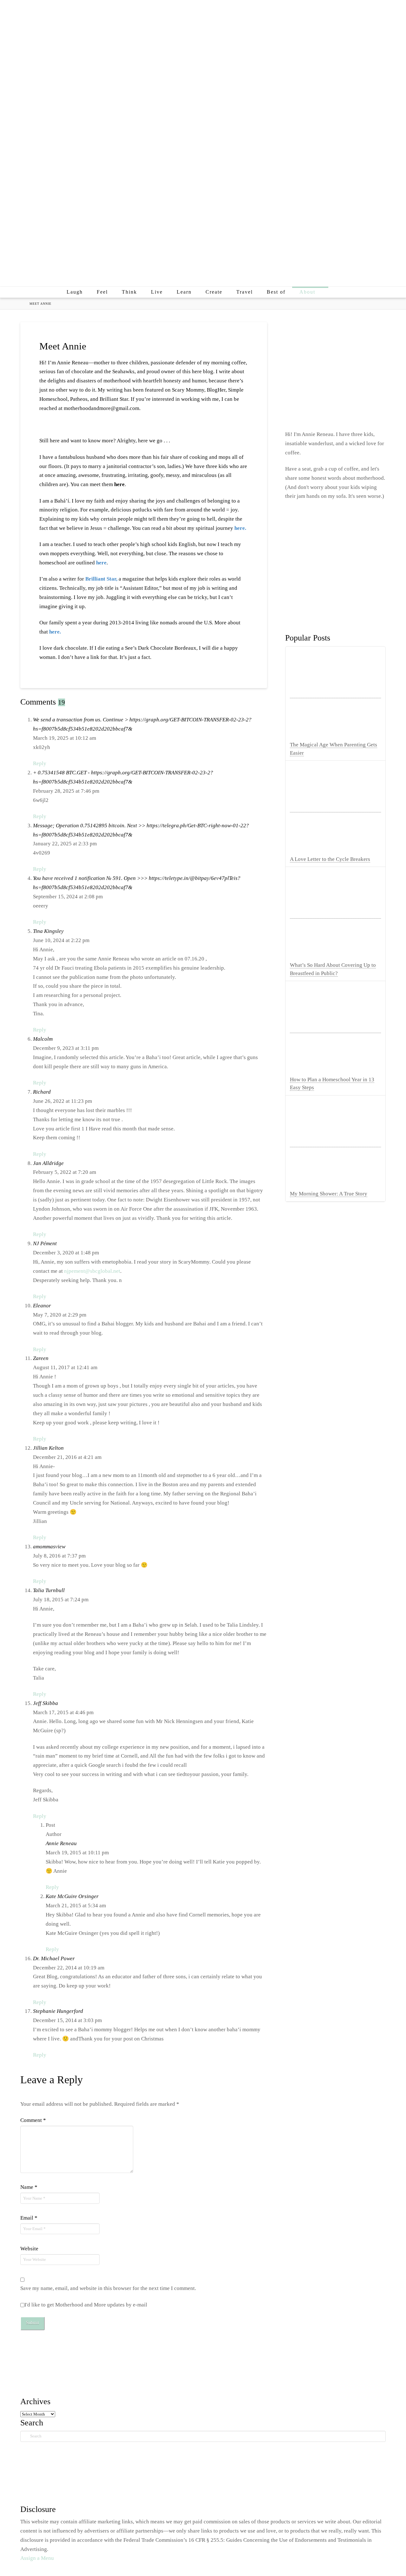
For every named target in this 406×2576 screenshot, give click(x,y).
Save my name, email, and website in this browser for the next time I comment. (108, 2288)
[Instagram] (354, 10)
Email (29, 2218)
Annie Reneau (61, 1843)
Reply (40, 763)
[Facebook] (328, 10)
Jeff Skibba (46, 1703)
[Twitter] (341, 10)
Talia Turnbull (49, 1590)
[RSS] (380, 10)
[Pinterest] (367, 10)
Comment (33, 2120)
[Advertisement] (203, 232)
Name (29, 2187)
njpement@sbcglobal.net (92, 1271)
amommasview (49, 1547)
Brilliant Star (101, 579)
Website (29, 2249)
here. (240, 528)
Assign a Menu (37, 2558)
